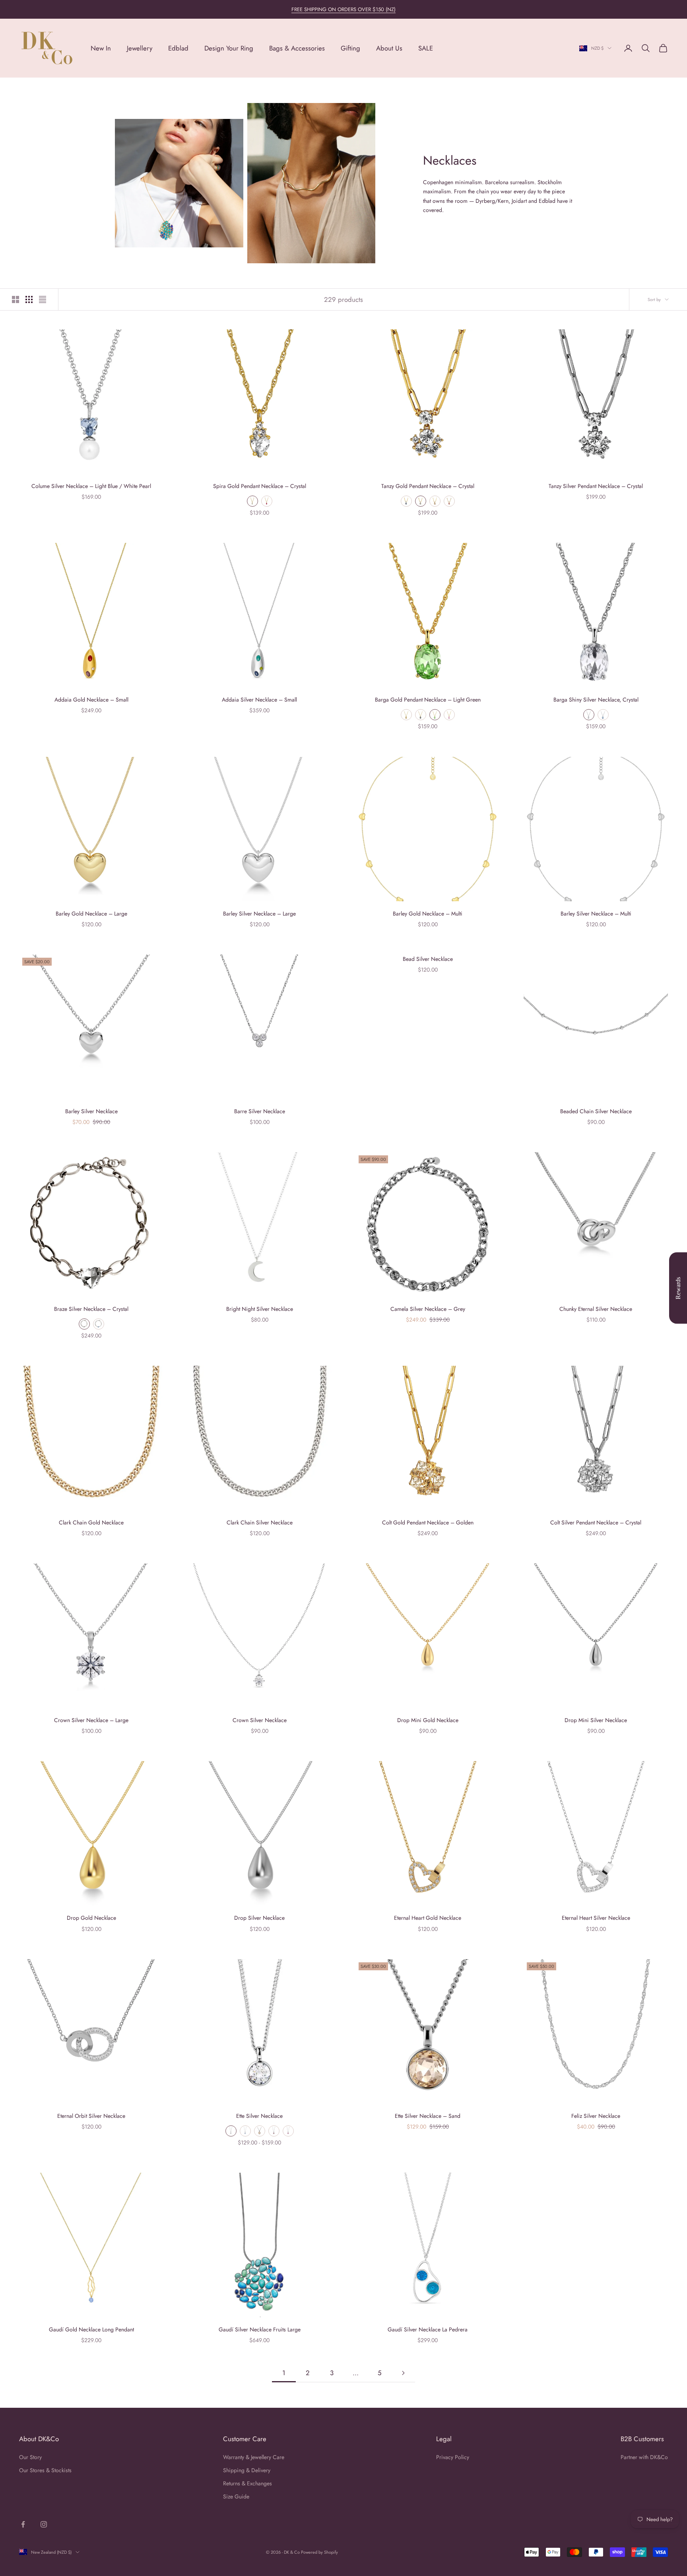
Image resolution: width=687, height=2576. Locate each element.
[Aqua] (406, 501)
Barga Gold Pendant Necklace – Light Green (428, 700)
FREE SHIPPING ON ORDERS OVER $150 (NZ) (343, 9)
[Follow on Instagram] (44, 2524)
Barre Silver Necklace (260, 1111)
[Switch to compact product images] (43, 299)
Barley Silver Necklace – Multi (596, 914)
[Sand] (260, 2131)
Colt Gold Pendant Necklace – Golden (428, 1522)
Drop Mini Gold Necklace (428, 1720)
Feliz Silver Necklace (596, 2116)
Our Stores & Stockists (45, 2470)
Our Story (30, 2457)
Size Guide (236, 2496)
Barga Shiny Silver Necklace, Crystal (596, 700)
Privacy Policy (453, 2457)
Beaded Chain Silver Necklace (596, 1111)
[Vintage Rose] (274, 2131)
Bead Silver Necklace (428, 959)
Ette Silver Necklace (259, 2116)
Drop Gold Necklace (91, 1918)
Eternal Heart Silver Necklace (596, 1918)
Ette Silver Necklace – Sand (428, 2116)
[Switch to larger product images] (16, 299)
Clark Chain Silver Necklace (260, 1522)
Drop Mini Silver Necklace (596, 1720)
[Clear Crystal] (252, 501)
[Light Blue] (603, 715)
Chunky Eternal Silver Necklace (596, 1309)
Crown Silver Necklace (260, 1720)
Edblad (178, 48)
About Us (389, 48)
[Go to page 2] (403, 2373)
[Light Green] (435, 715)
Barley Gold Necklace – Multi (428, 914)
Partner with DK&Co (644, 2457)
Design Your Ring (229, 48)
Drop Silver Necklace (259, 1918)
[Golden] (435, 501)
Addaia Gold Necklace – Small (91, 700)
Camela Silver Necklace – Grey (428, 1309)
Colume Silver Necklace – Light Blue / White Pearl (91, 486)
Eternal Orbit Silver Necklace (91, 2116)
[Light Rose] (449, 715)
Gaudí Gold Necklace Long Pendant (91, 2329)
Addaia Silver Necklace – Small (259, 700)
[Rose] (267, 501)
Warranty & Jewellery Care (254, 2457)
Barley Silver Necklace (91, 1111)
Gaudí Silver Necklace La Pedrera (428, 2329)
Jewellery (140, 48)
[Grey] (421, 715)
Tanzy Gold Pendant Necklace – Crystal (428, 486)
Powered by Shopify (319, 2552)
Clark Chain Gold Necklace (91, 1522)
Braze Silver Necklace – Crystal (91, 1309)
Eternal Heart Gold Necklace (428, 1918)
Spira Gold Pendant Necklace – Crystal (260, 486)
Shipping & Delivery (247, 2470)
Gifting (350, 48)
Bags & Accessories (297, 48)
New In (101, 48)
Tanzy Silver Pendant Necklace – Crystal (596, 486)
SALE (426, 48)
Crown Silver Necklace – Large (91, 1720)
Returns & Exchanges (247, 2483)
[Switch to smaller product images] (29, 299)
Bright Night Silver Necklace (260, 1309)
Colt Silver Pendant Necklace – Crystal (596, 1522)
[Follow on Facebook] (23, 2524)
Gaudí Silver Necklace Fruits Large (260, 2329)
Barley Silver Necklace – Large (259, 914)
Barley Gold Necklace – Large (91, 914)
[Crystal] (84, 1324)
